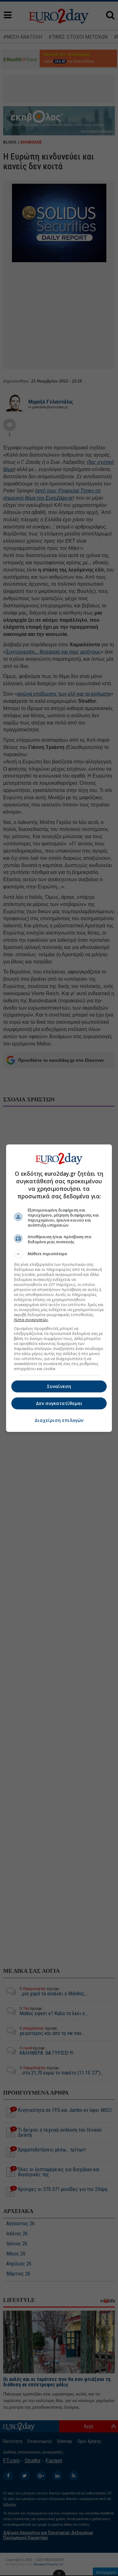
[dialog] (59, 1288)
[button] (59, 1254)
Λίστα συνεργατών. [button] (31, 1320)
